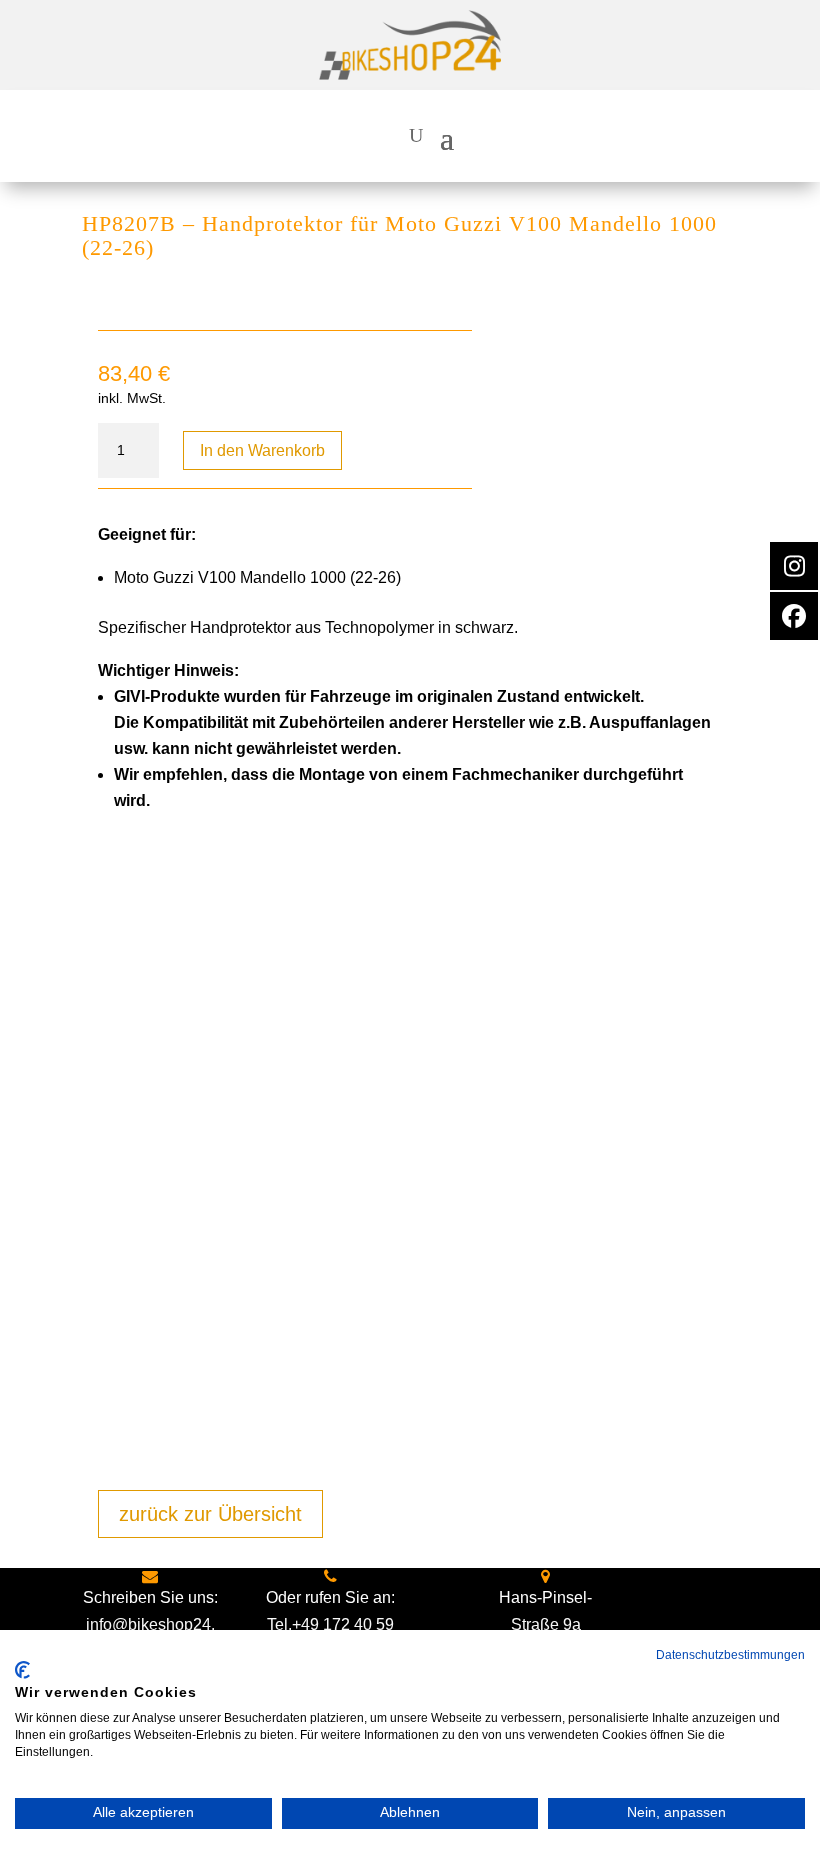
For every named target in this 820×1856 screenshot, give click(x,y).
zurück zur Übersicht (210, 1514)
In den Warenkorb (262, 450)
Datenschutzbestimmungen (730, 1655)
